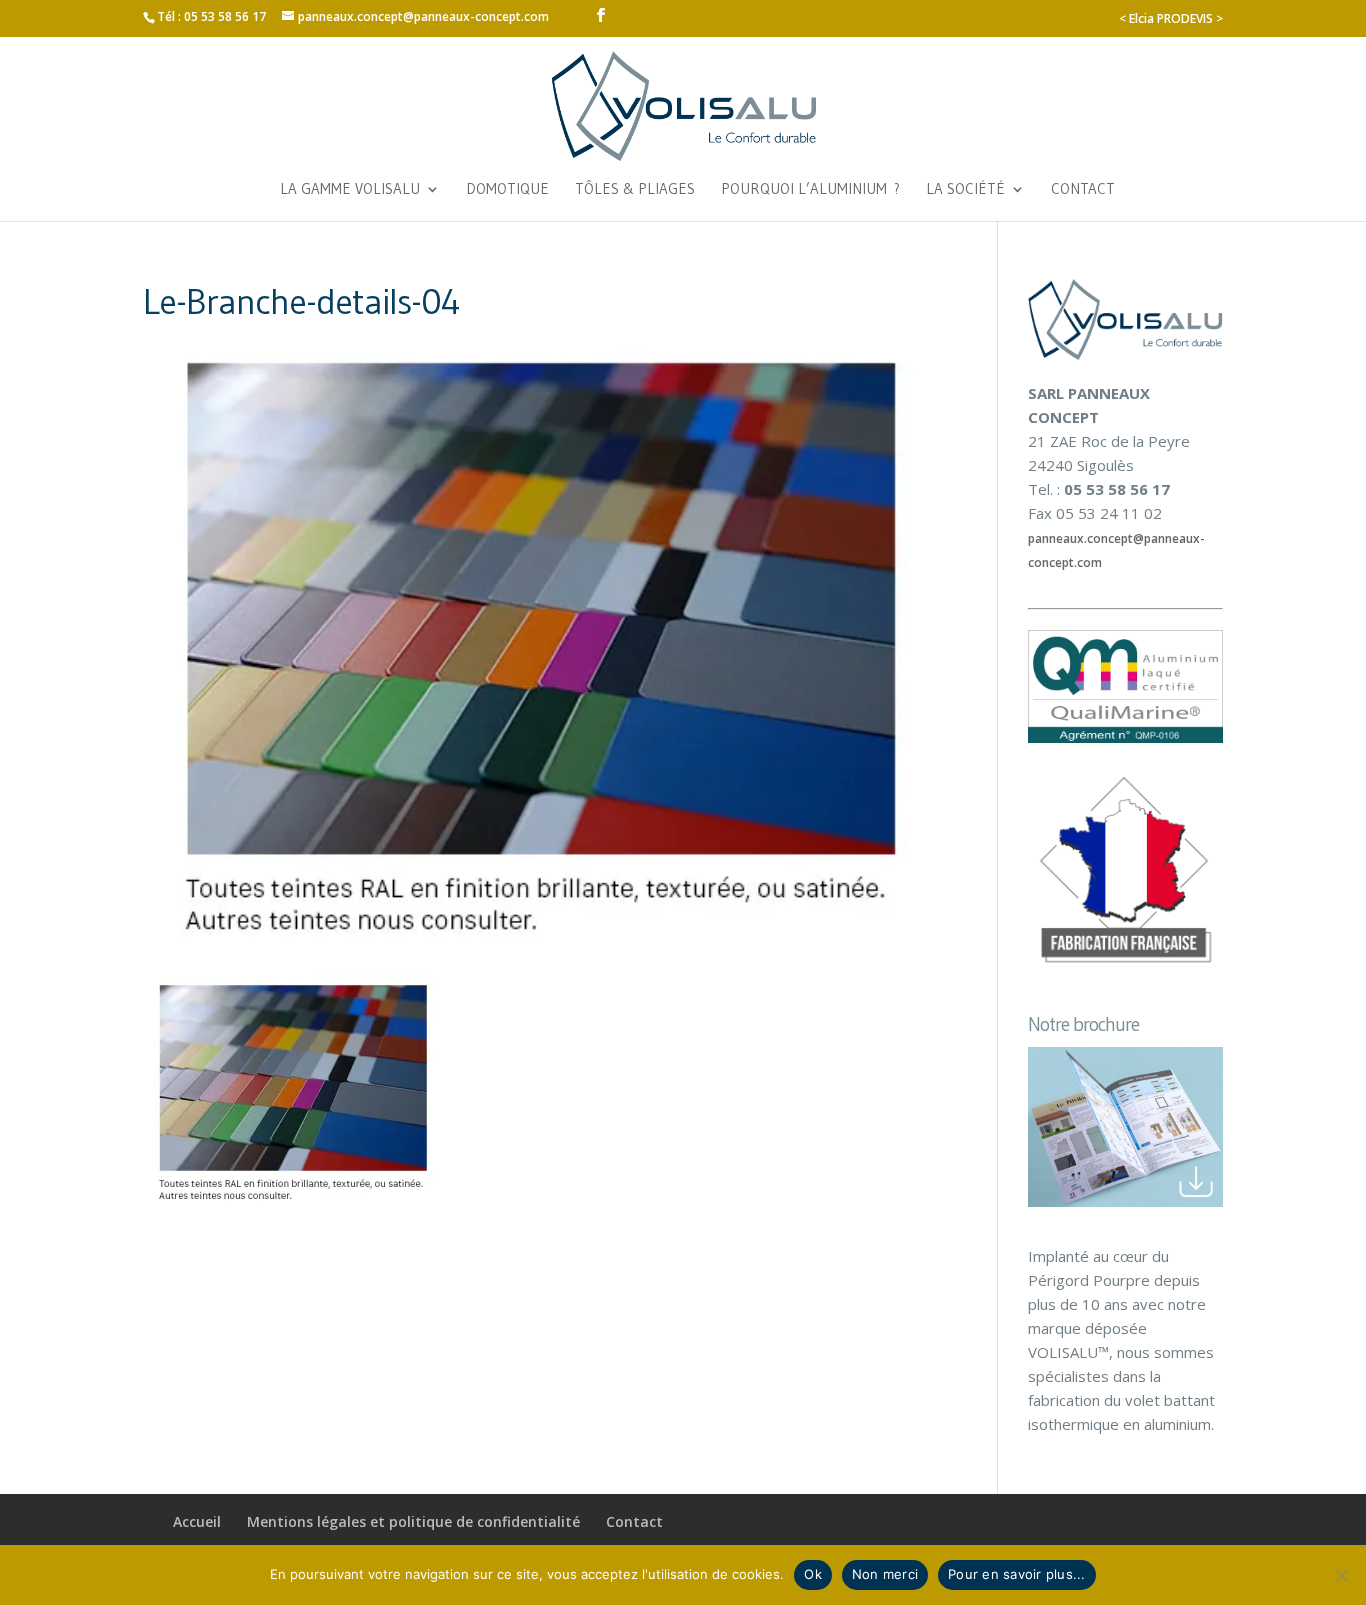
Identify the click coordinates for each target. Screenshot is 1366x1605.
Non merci (885, 1574)
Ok (813, 1574)
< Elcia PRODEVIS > (1171, 18)
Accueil (197, 1521)
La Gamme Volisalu (350, 190)
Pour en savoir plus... (1017, 1574)
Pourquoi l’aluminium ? (810, 190)
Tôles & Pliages (635, 190)
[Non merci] (1341, 1575)
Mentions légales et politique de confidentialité (413, 1521)
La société (965, 190)
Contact (1083, 190)
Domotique (507, 190)
